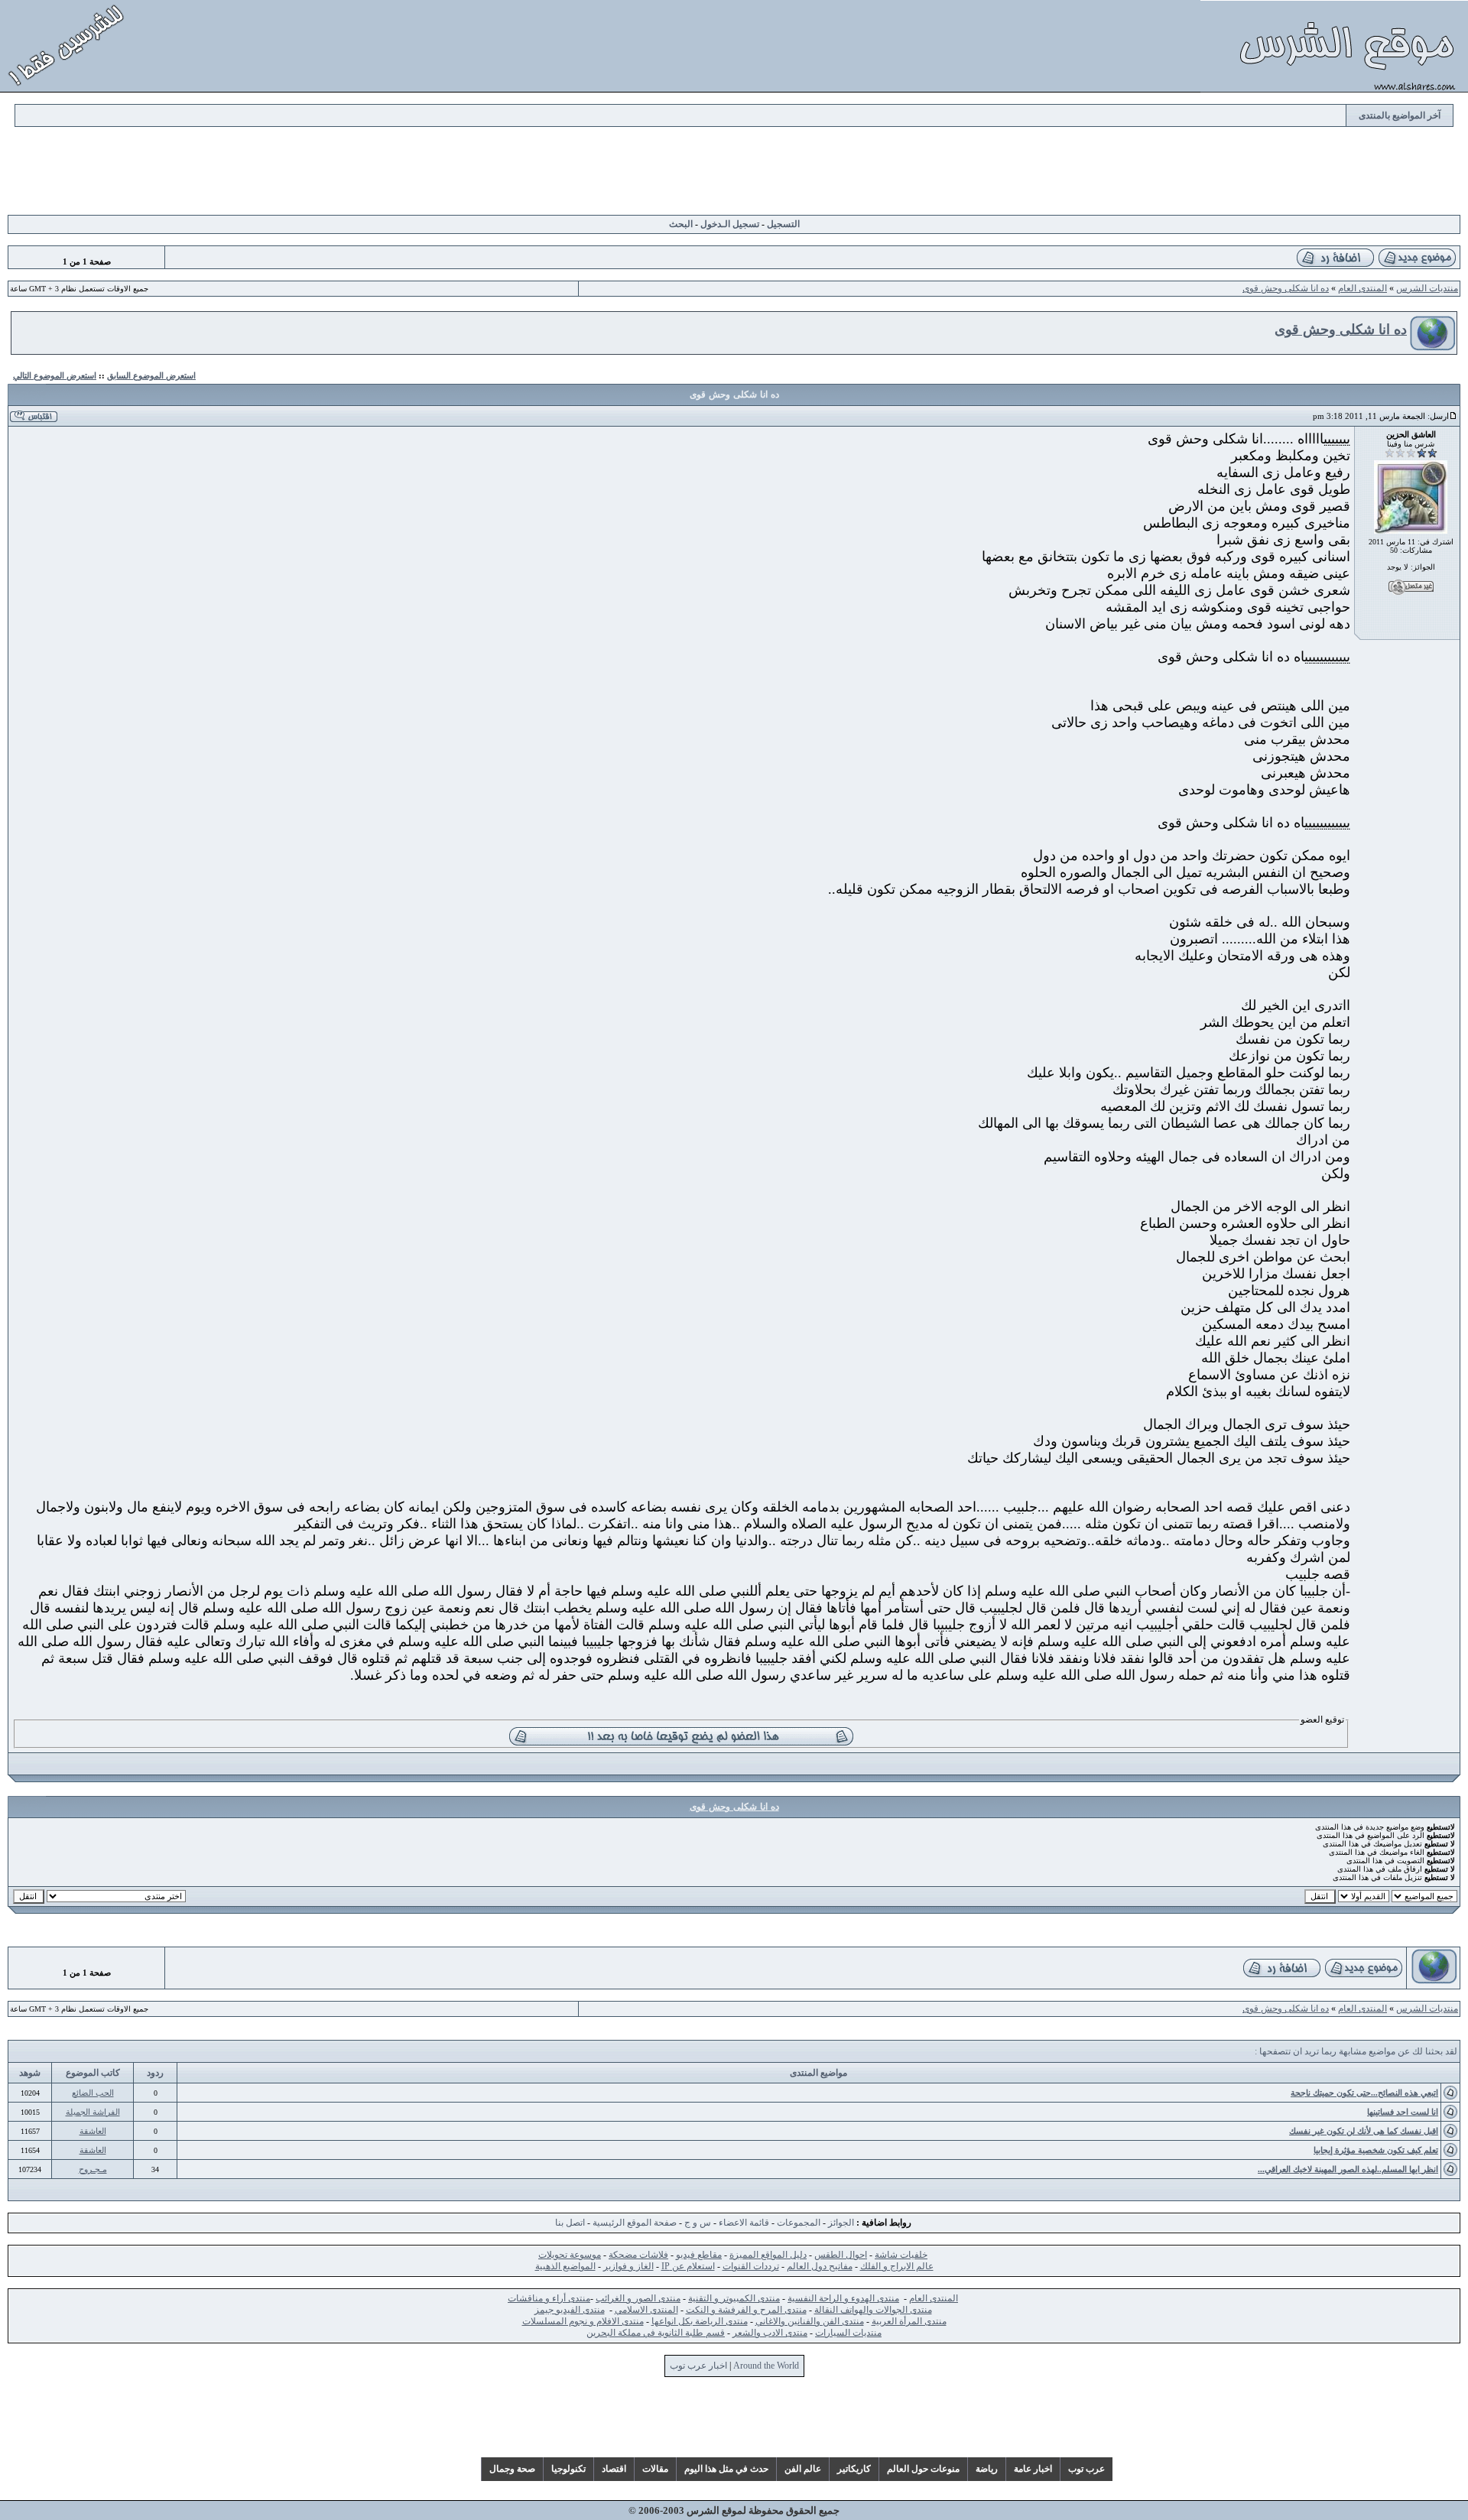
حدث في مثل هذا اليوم (726, 2469)
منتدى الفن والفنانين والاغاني (810, 2321)
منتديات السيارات (848, 2333)
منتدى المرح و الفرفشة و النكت (746, 2310)
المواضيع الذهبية (565, 2266)
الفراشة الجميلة (93, 2112)
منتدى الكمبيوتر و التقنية (734, 2298)
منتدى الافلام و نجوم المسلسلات (583, 2321)
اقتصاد (614, 2469)
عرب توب (1086, 2469)
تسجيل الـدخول (730, 224)
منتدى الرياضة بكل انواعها (700, 2321)
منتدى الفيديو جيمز (570, 2310)
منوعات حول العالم (923, 2469)
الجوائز (841, 2223)
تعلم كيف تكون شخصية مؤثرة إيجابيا (1376, 2150)
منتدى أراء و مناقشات (549, 2298)
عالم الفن (803, 2469)
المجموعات (799, 2223)
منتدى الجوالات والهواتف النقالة (873, 2310)
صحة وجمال (512, 2469)
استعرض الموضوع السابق (151, 375)
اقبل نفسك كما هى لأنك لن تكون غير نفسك (1364, 2131)
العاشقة (93, 2131)
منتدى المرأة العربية (909, 2321)
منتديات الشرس (1427, 288)
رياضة (987, 2469)
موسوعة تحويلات (570, 2255)
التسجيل (783, 224)
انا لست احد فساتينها (1403, 2112)
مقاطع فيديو (699, 2255)
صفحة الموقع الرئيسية (635, 2223)
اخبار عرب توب (698, 2366)
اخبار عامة (1033, 2469)
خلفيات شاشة (901, 2255)
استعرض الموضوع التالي (55, 375)
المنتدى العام (1362, 288)
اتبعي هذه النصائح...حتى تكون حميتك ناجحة (1364, 2093)
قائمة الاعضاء (744, 2223)
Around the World (766, 2366)
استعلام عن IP (688, 2266)
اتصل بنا (570, 2223)
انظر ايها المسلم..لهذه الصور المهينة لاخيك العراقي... (1348, 2169)
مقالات (655, 2469)
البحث (681, 224)
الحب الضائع (93, 2093)
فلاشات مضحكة (638, 2255)
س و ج (698, 2223)
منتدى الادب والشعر (770, 2333)
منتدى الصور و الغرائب (638, 2298)
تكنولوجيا (568, 2469)
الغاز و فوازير (628, 2266)
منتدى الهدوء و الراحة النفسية (843, 2298)
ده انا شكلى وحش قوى (1286, 288)
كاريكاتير (854, 2469)
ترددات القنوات (751, 2266)
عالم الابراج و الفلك (897, 2266)
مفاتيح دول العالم (820, 2266)
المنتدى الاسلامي (646, 2310)
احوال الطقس (841, 2255)
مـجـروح (93, 2169)
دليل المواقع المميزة (768, 2255)
